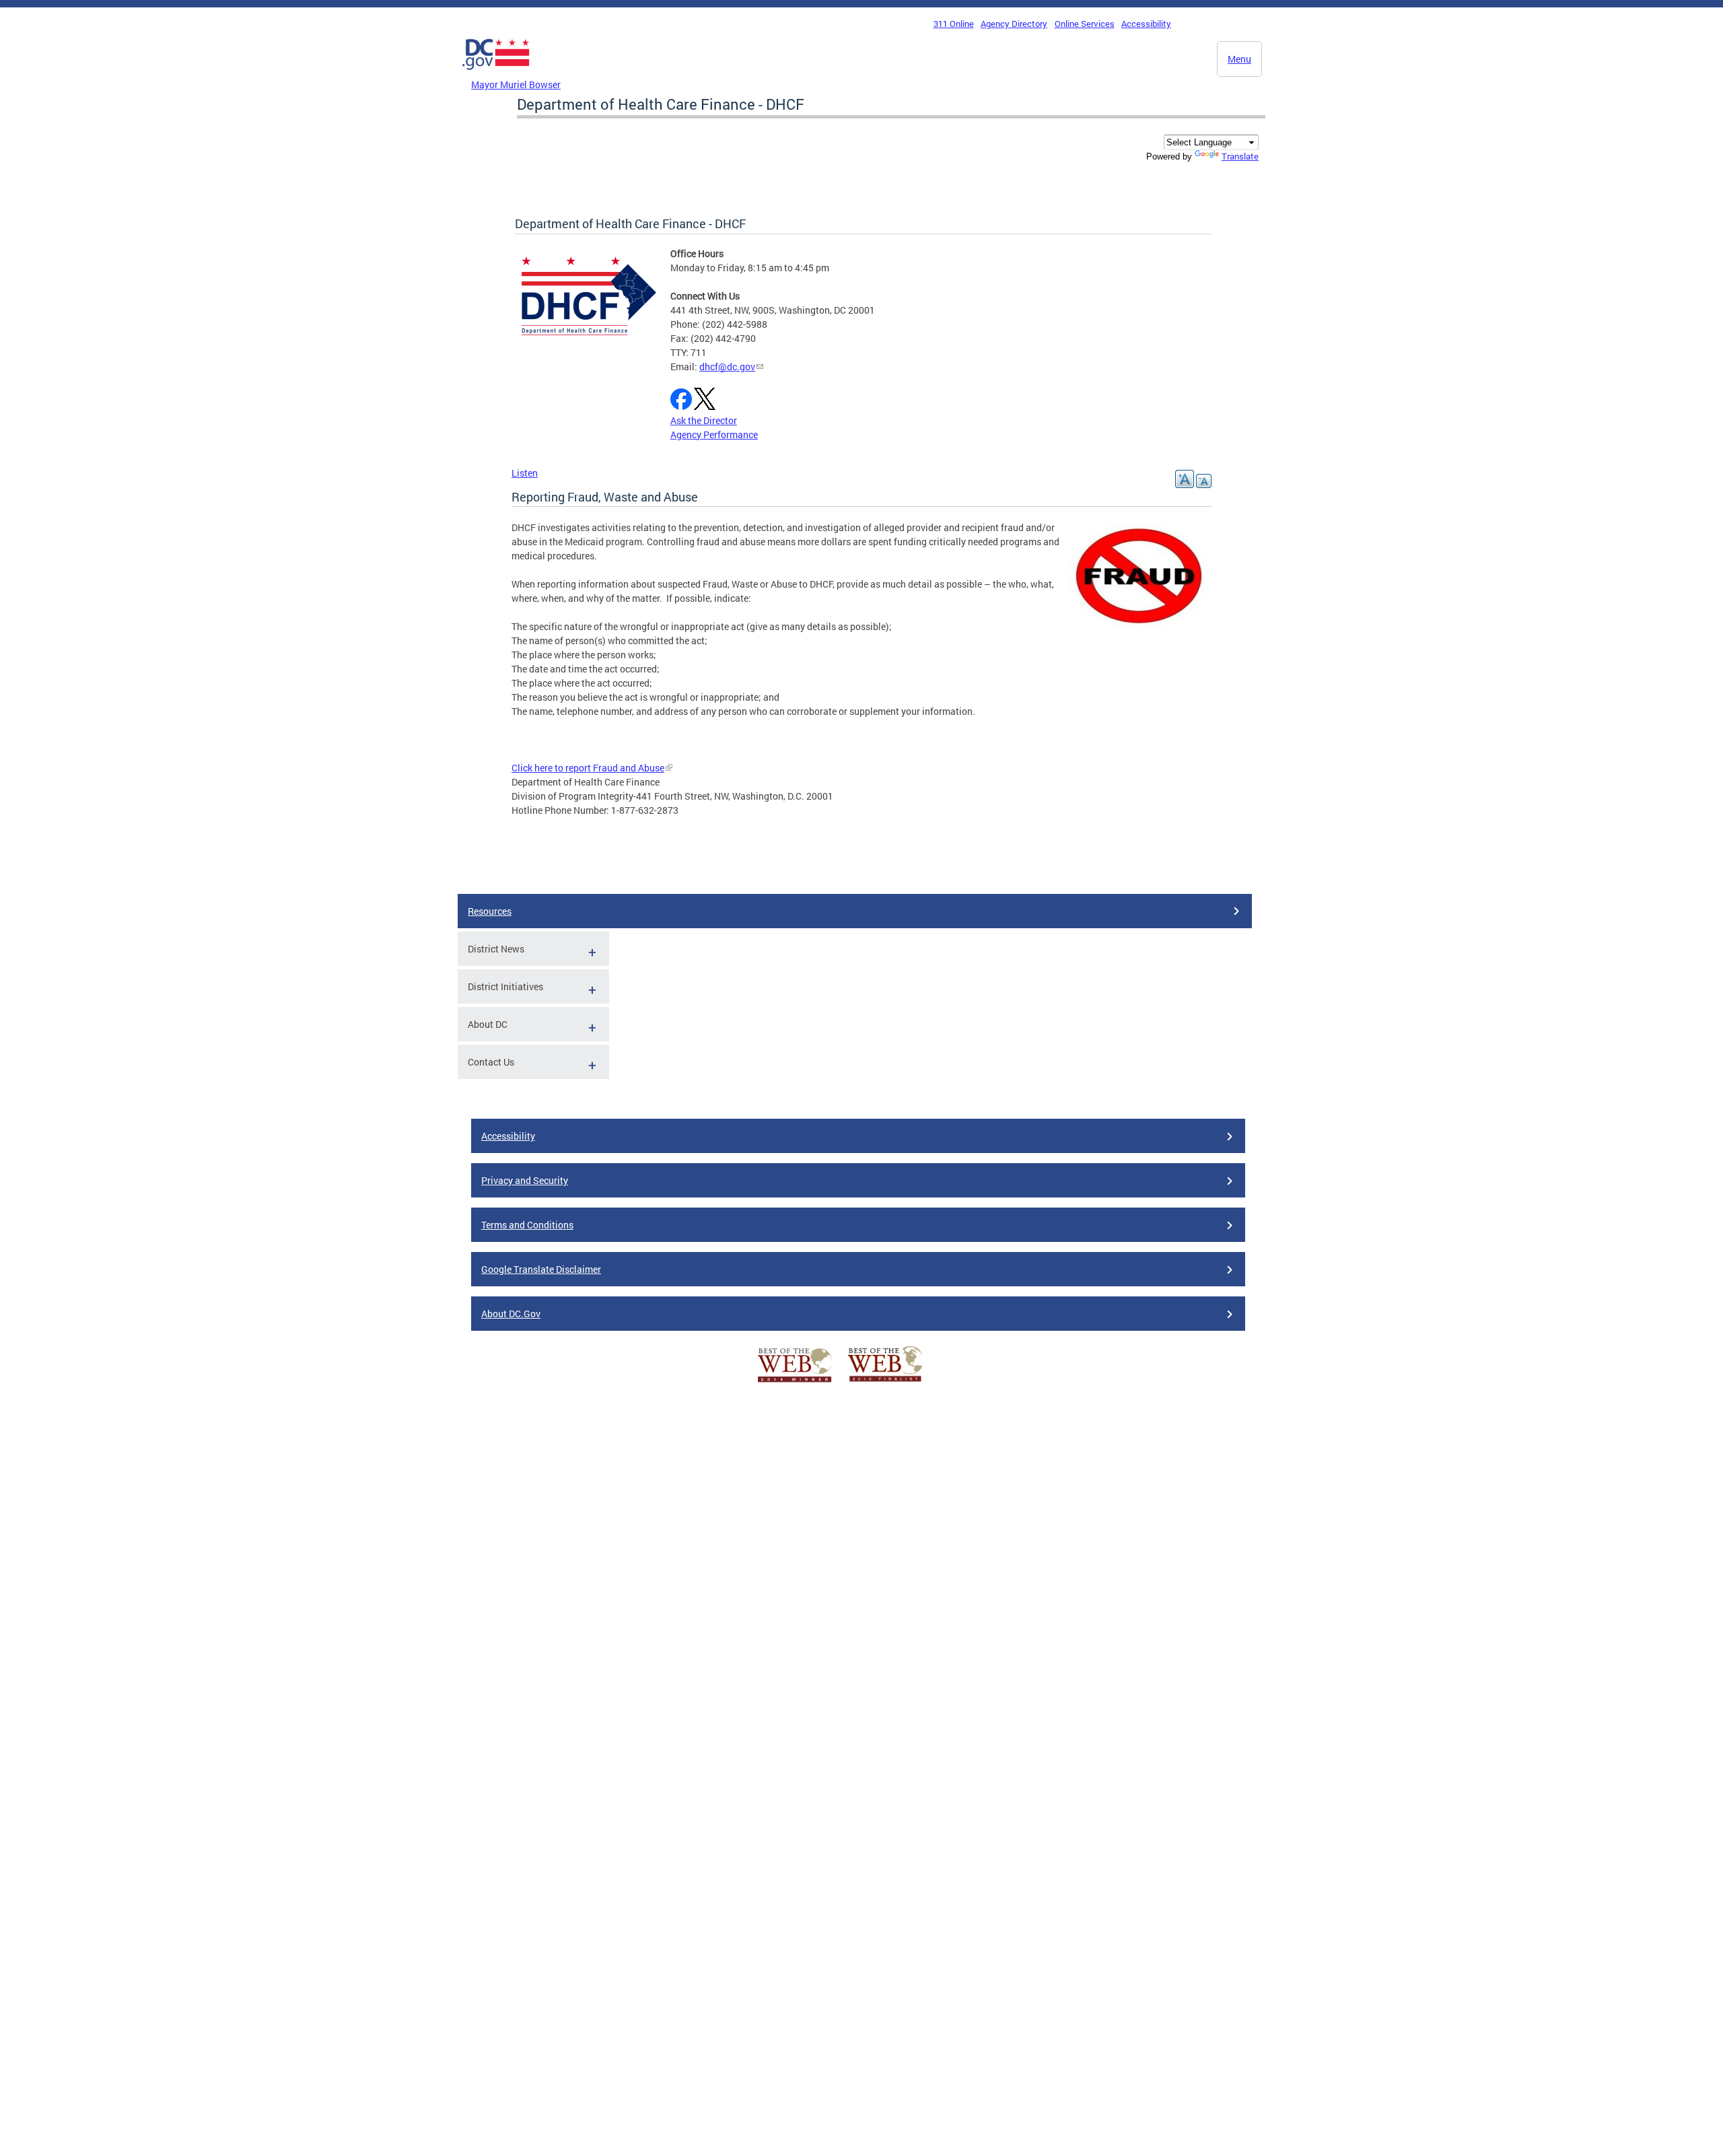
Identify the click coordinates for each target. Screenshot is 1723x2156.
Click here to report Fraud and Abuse (588, 768)
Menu (1239, 59)
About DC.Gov (511, 1314)
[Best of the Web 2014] (795, 1382)
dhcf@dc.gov (727, 367)
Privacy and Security (525, 1180)
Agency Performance (714, 434)
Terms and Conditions (527, 1225)
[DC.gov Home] (496, 73)
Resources (490, 911)
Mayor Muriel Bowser (516, 84)
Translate (1240, 156)
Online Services (1085, 24)
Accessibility (1146, 24)
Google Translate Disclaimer (541, 1269)
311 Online (954, 24)
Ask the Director (704, 420)
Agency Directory (1014, 24)
